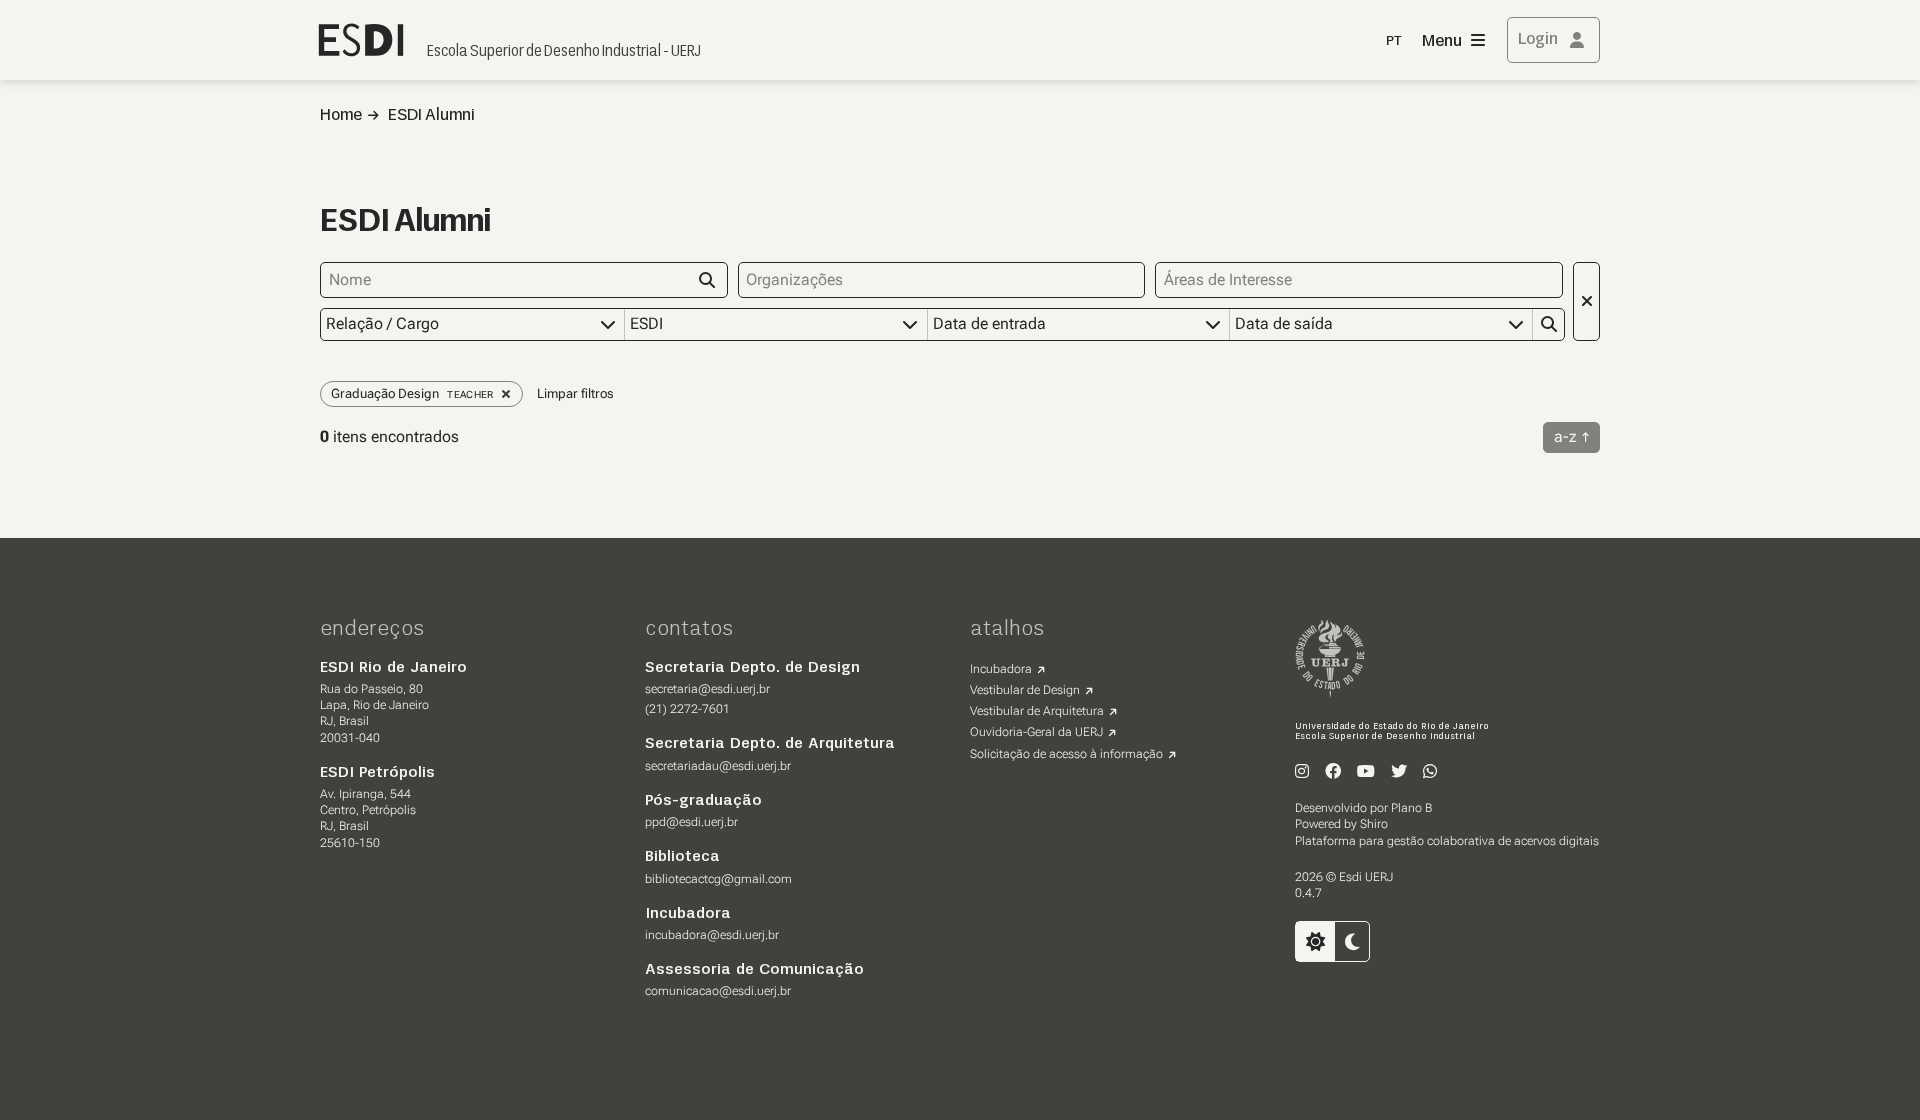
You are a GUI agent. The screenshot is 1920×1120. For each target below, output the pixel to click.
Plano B (1411, 808)
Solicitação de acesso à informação (1066, 754)
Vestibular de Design (1025, 690)
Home (341, 116)
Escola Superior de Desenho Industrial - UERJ (564, 52)
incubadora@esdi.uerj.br (712, 935)
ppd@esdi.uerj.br (691, 822)
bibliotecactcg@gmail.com (718, 879)
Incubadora (1001, 669)
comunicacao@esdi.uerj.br (718, 991)
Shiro (1374, 824)
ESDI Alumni (431, 116)
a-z (1565, 436)
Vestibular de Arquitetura (1037, 711)
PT (1394, 41)
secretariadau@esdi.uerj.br (718, 766)
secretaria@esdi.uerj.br (707, 689)
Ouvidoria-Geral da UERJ (1036, 732)
